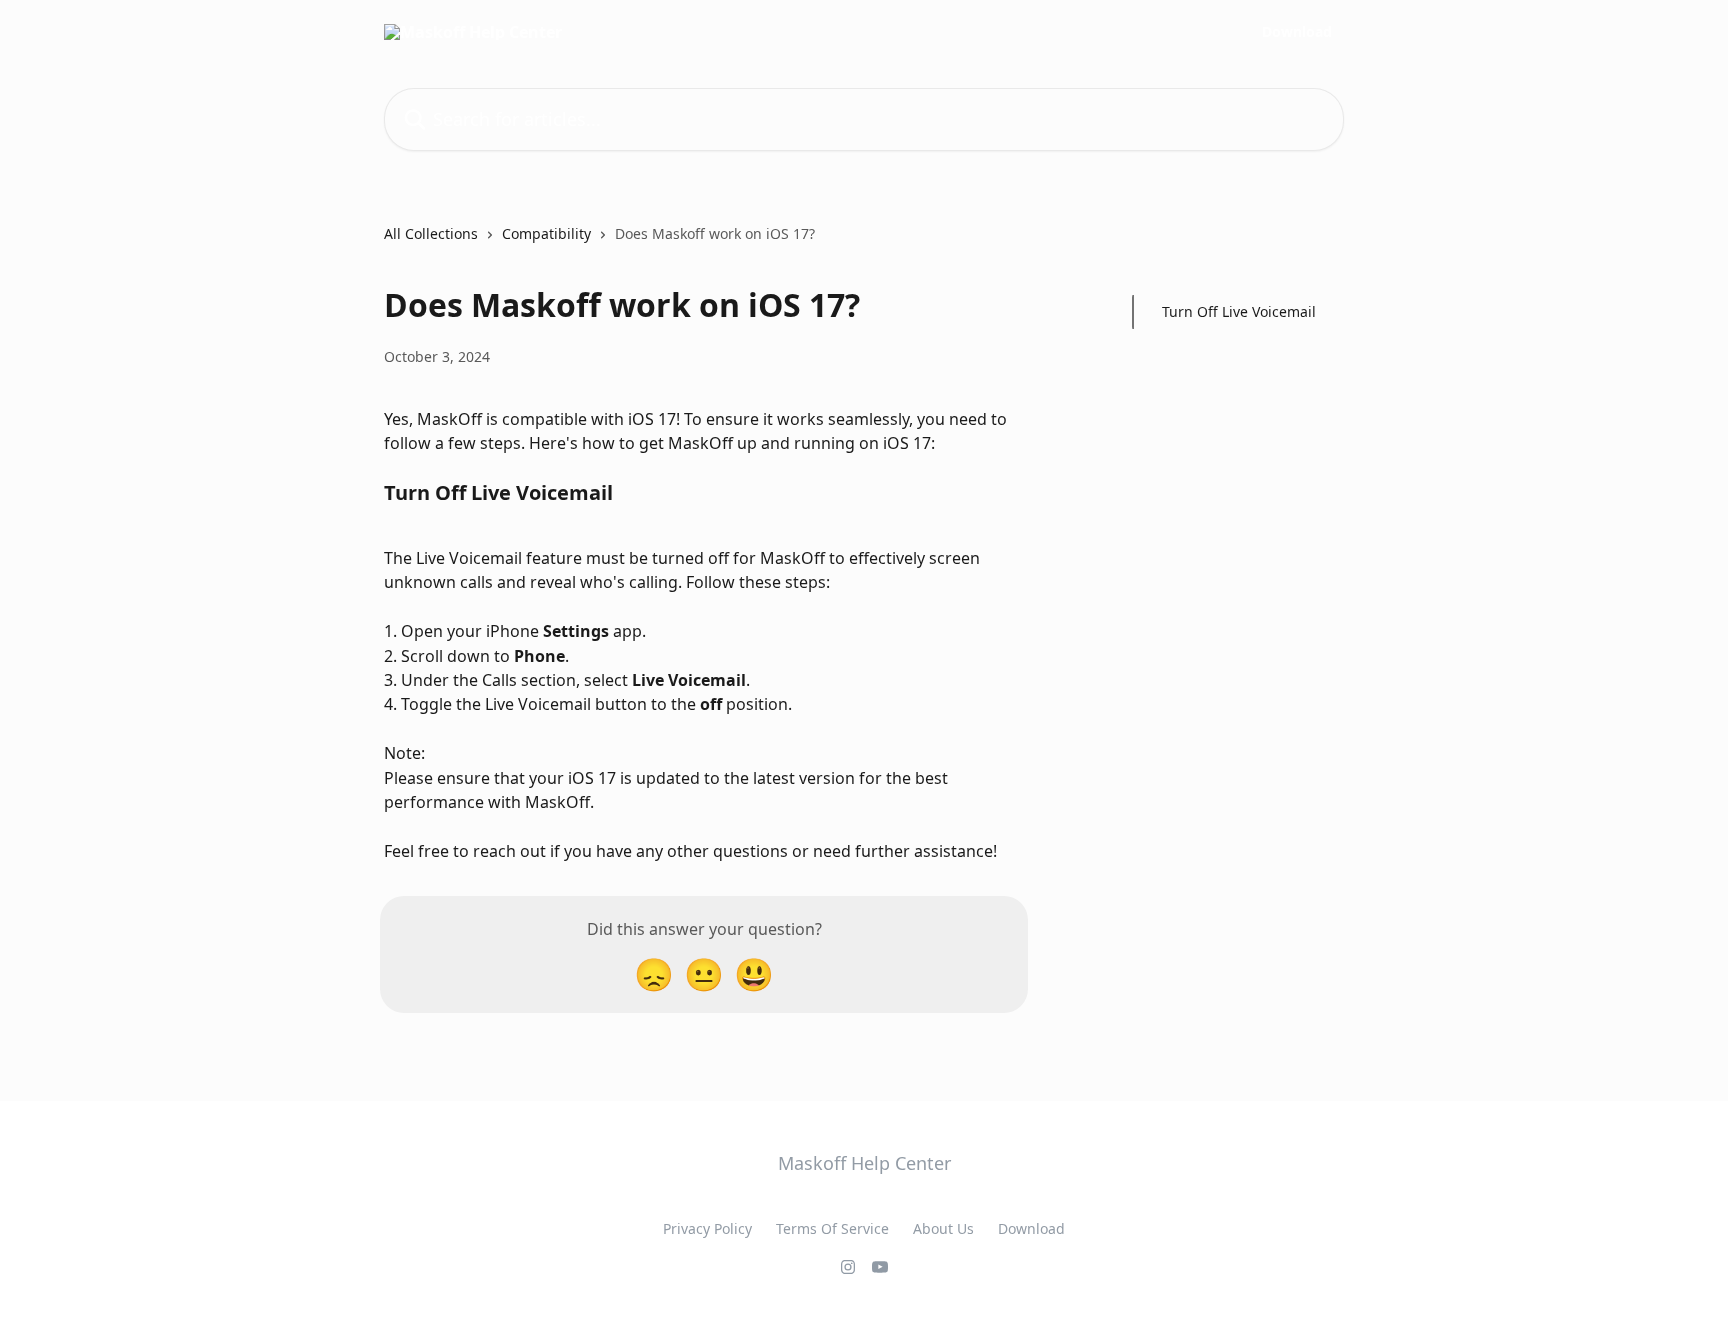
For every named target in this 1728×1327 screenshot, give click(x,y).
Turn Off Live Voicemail (1239, 311)
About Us (943, 1228)
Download (1297, 32)
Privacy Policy (707, 1228)
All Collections (431, 233)
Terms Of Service (832, 1228)
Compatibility (546, 233)
